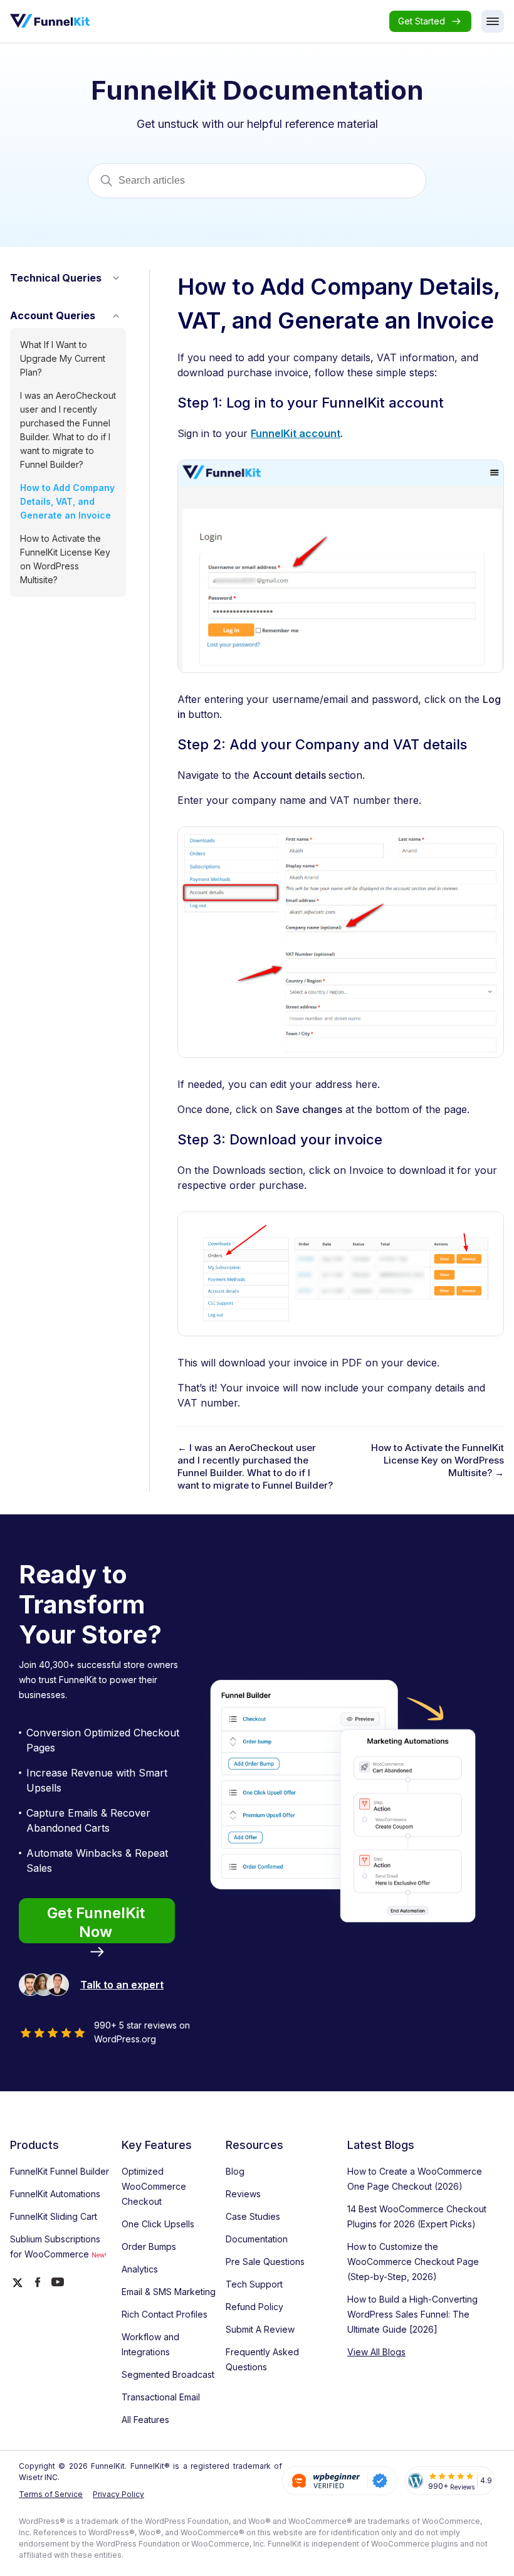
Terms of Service (51, 2494)
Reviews (243, 2194)
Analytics (140, 2269)
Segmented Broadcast (168, 2374)
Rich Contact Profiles (165, 2314)
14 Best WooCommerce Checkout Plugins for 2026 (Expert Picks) (417, 2216)
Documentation (257, 2239)
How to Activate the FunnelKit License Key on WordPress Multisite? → (438, 1460)
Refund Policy (254, 2307)
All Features (145, 2420)
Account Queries (53, 315)
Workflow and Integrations (150, 2344)
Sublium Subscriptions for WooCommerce (58, 2246)
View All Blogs (376, 2352)
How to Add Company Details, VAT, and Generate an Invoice (67, 501)
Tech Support (254, 2284)
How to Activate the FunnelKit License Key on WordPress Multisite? (65, 559)
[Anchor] (448, 404)
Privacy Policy (118, 2494)
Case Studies (253, 2216)
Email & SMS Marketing (169, 2292)
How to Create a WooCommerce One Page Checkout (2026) (415, 2179)
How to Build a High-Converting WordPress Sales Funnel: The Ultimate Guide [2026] (412, 2314)
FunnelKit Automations (55, 2194)
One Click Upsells (158, 2224)
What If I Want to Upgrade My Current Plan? (63, 358)
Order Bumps (149, 2246)
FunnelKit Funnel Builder (60, 2171)
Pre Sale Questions (265, 2262)
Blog (235, 2171)
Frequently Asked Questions (262, 2359)
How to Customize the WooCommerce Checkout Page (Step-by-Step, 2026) (413, 2262)
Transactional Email (161, 2397)
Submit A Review (260, 2329)
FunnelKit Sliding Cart (54, 2216)
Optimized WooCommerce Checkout (154, 2186)
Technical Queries (56, 278)
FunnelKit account (296, 433)
